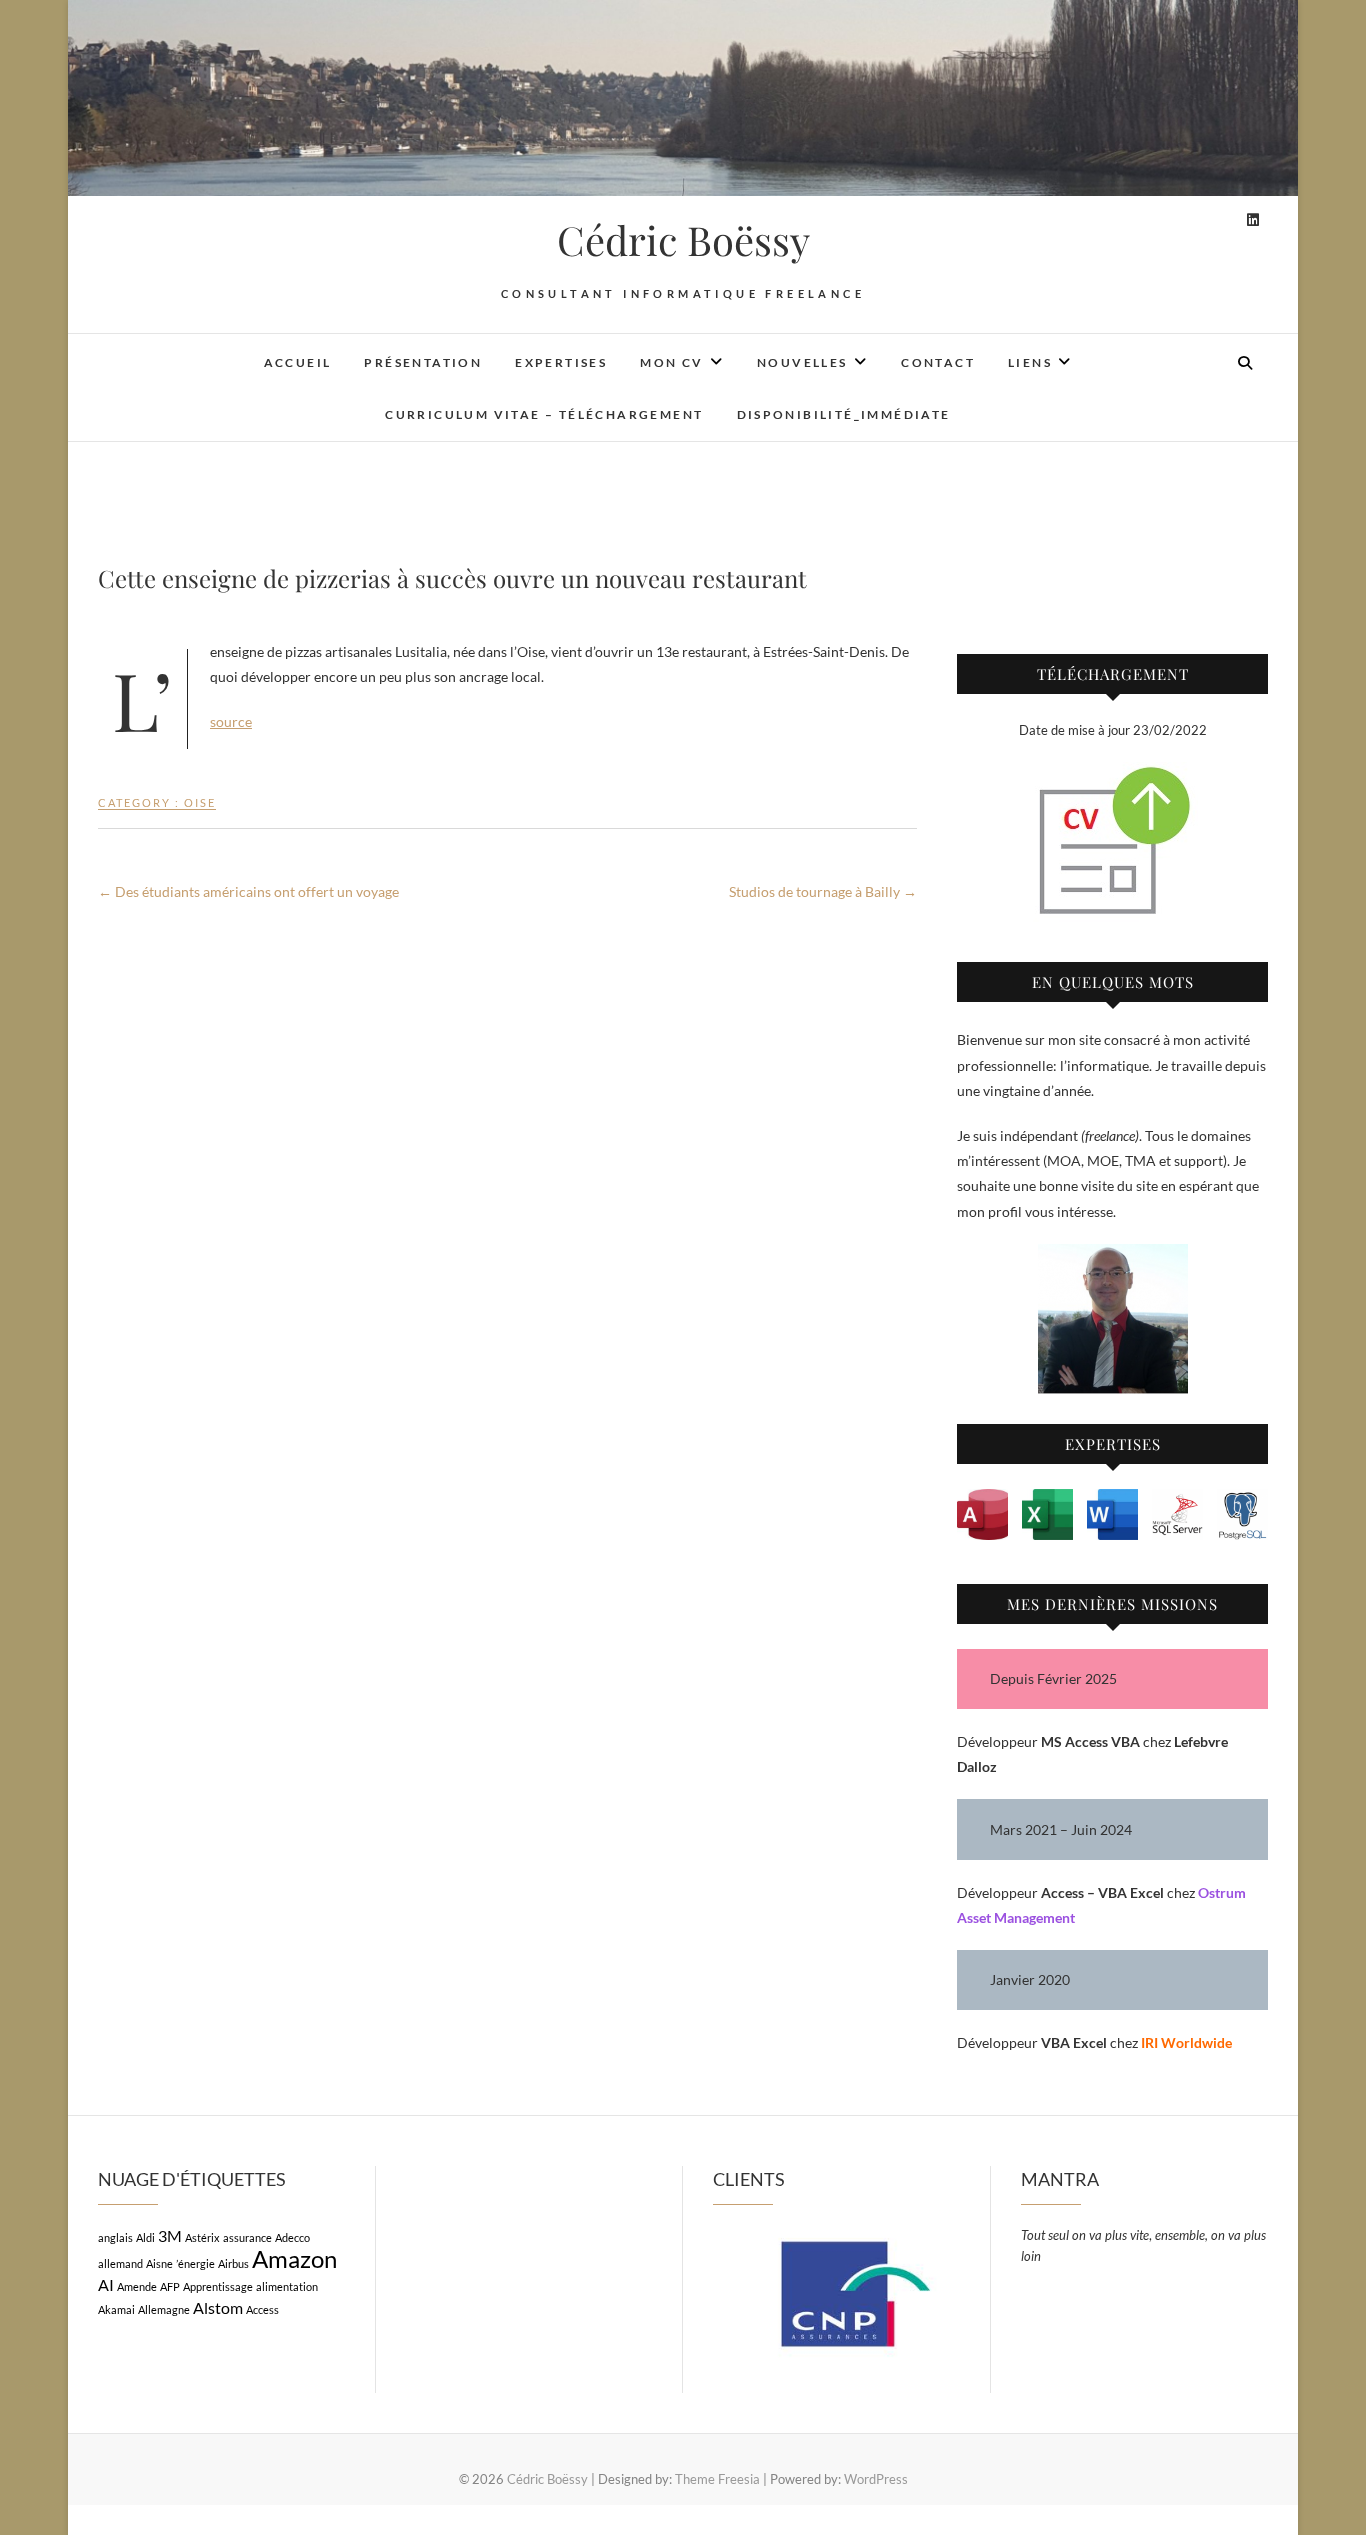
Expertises (561, 362)
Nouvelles (802, 362)
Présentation (423, 362)
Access (262, 2309)
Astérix (202, 2237)
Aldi (145, 2237)
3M (170, 2235)
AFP (170, 2286)
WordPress (876, 2479)
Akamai (116, 2309)
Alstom (218, 2307)
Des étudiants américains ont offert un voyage (248, 891)
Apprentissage (218, 2286)
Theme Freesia (717, 2479)
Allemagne (164, 2309)
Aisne (159, 2263)
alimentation (287, 2286)
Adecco (292, 2237)
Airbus (233, 2263)
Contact (938, 362)
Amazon (294, 2258)
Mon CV (671, 362)
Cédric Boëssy (683, 240)
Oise (200, 802)
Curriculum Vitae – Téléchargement (544, 414)
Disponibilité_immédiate (844, 414)
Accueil (298, 362)
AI (106, 2284)
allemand (120, 2263)
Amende (137, 2286)
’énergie (195, 2263)
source (231, 721)
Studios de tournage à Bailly (823, 891)
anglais (115, 2237)
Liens (1030, 362)
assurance (247, 2237)
